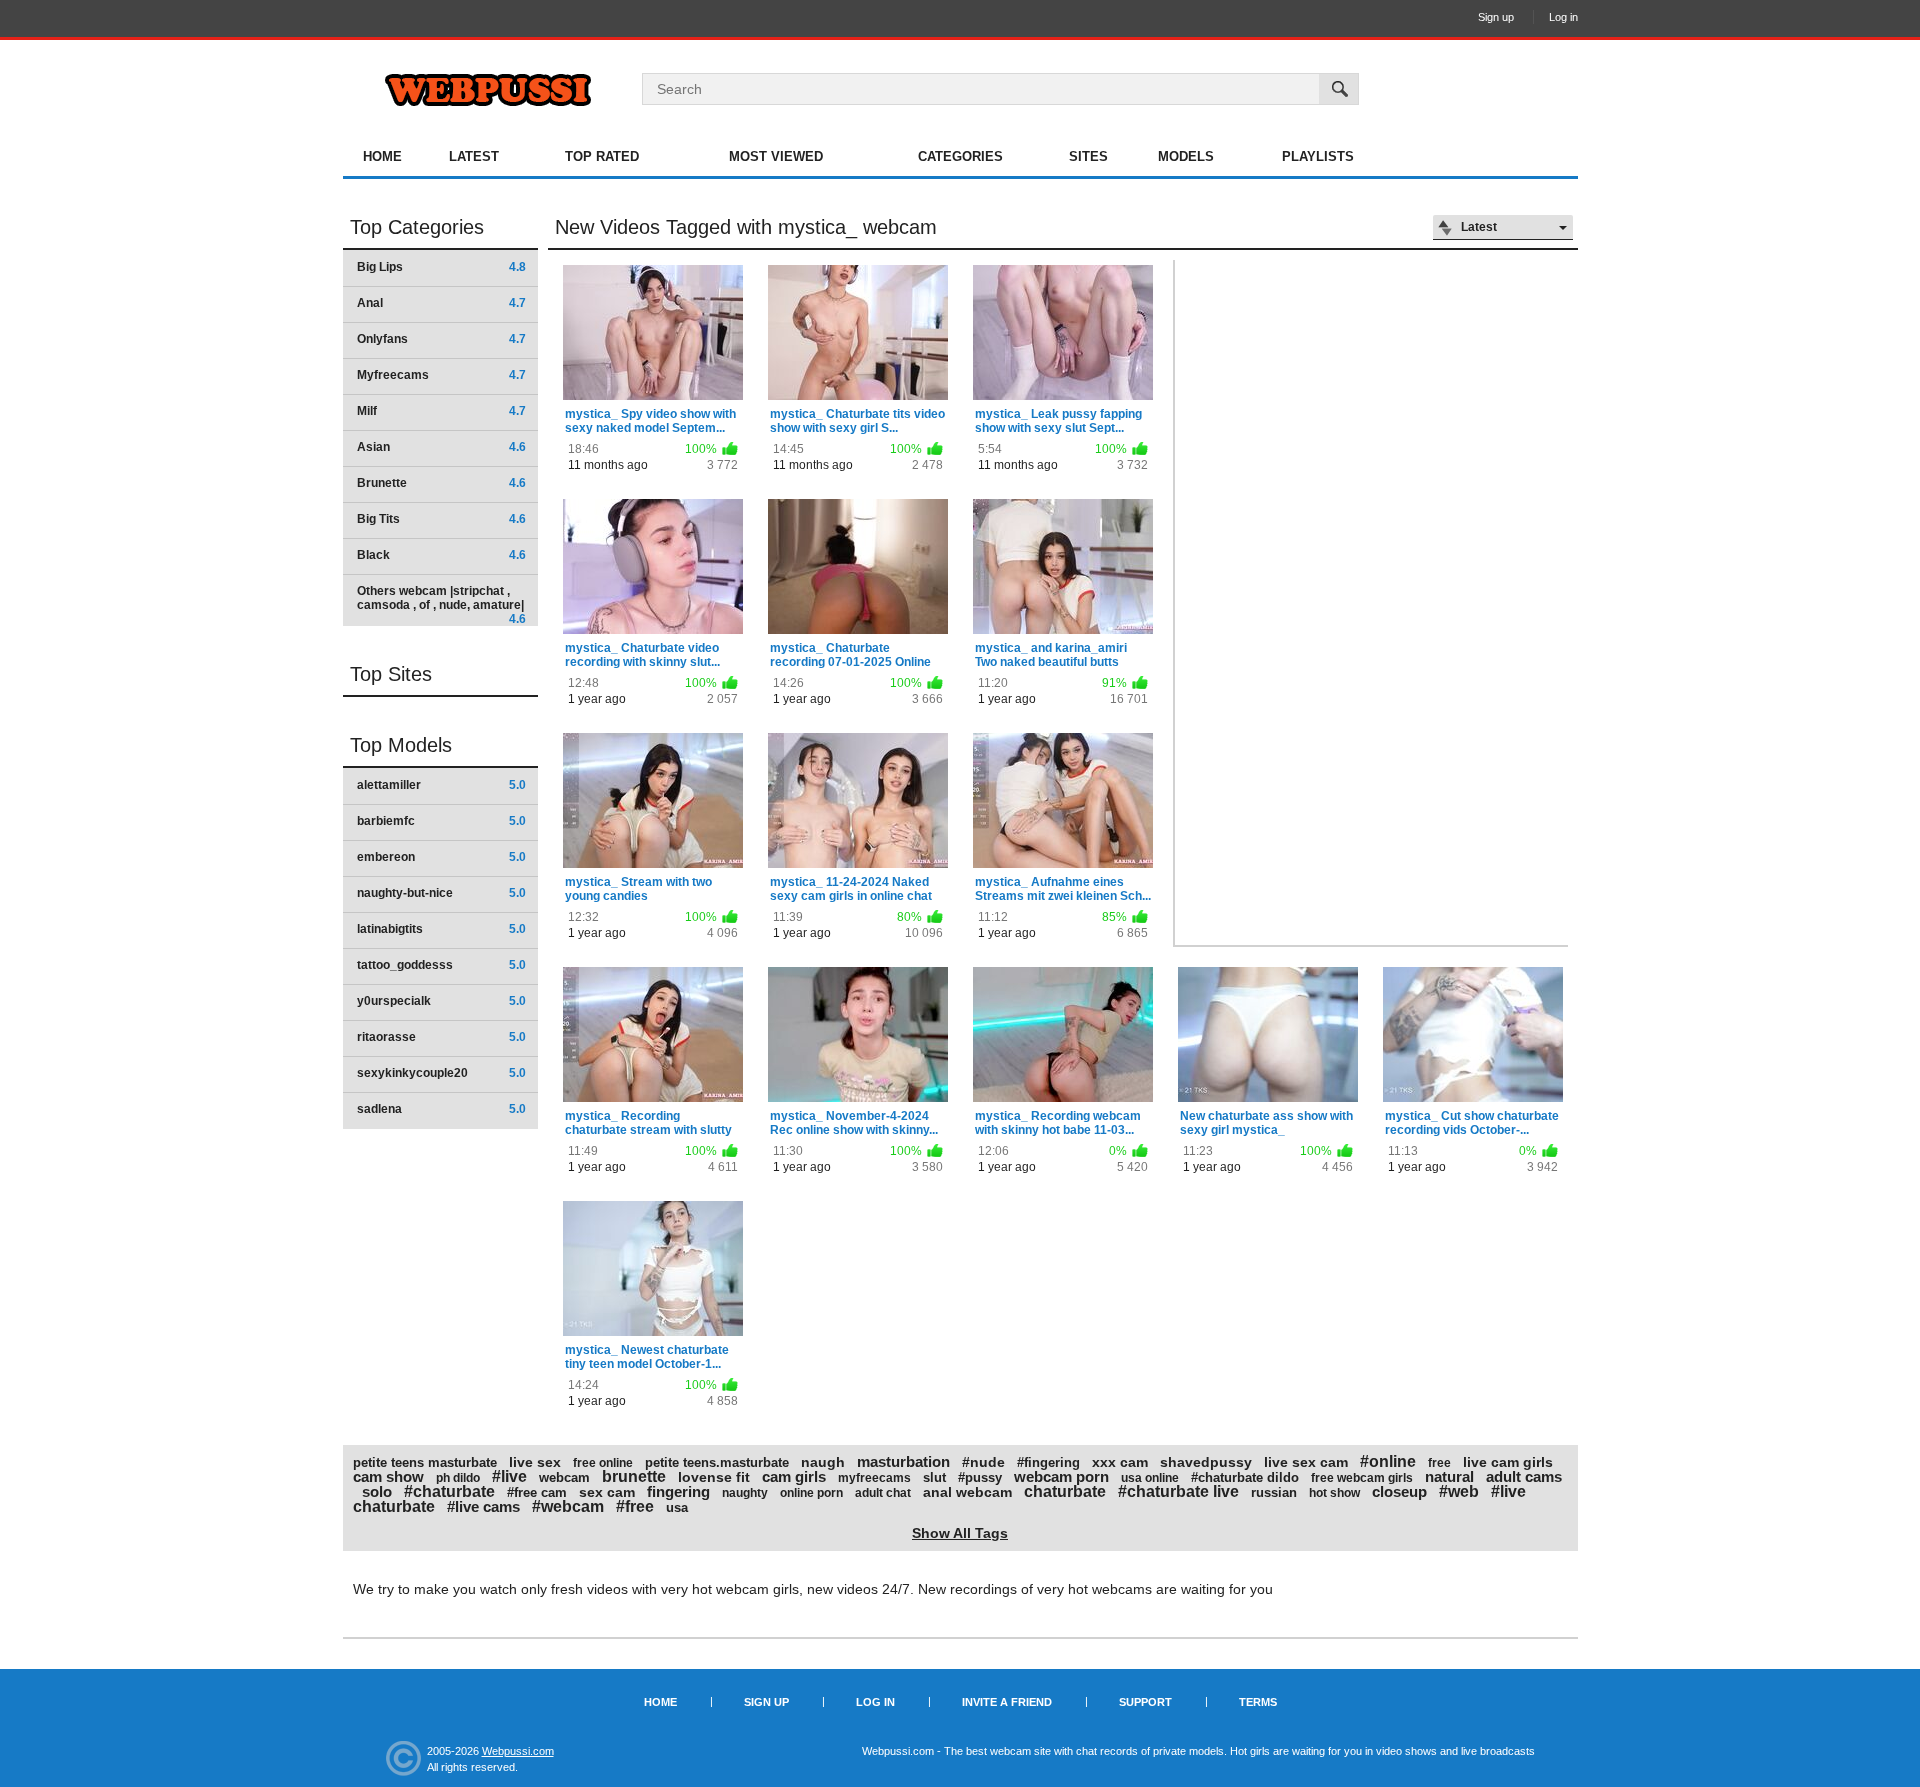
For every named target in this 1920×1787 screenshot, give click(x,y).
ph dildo (458, 1478)
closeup (1399, 1491)
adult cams (1524, 1476)
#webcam (568, 1506)
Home (382, 156)
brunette (634, 1476)
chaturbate (1065, 1491)
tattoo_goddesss (441, 965)
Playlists (1318, 156)
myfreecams (874, 1478)
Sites (1088, 156)
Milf (441, 411)
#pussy (980, 1477)
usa (677, 1507)
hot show (1334, 1493)
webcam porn (1061, 1476)
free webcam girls (1362, 1478)
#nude (983, 1462)
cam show (388, 1476)
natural (1449, 1476)
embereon (441, 857)
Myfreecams (441, 375)
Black (441, 555)
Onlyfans (441, 339)
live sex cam (1306, 1462)
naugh (823, 1462)
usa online (1150, 1478)
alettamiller (441, 785)
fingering (678, 1491)
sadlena (441, 1109)
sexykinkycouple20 (441, 1073)
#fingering (1048, 1462)
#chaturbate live (1178, 1491)
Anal (441, 303)
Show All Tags (960, 1533)
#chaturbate (449, 1491)
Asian (441, 447)
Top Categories (417, 227)
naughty (745, 1493)
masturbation (903, 1461)
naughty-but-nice (441, 893)
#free (635, 1506)
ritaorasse (441, 1037)
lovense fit (714, 1477)
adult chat (883, 1493)
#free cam (537, 1492)
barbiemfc (441, 821)
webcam (564, 1477)
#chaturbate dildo (1245, 1477)
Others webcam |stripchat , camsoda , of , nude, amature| (441, 604)
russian (1274, 1492)
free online (603, 1463)
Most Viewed (776, 156)
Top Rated (602, 156)
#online (1388, 1461)
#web (1459, 1491)
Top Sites (391, 674)
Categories (960, 156)
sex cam (607, 1492)
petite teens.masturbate (717, 1462)
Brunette (441, 483)
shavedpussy (1206, 1462)
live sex (535, 1462)
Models (1186, 156)
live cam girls (1508, 1462)
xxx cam (1120, 1462)
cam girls (794, 1476)
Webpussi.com (518, 1751)
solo (377, 1491)
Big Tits (441, 519)
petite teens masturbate (425, 1462)
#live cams (483, 1506)
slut (934, 1477)
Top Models (401, 745)
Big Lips (441, 267)
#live (509, 1476)
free (1439, 1463)
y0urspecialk (441, 1001)
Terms (1258, 1702)
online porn (811, 1493)
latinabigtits (441, 929)
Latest (474, 156)
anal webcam (967, 1492)
